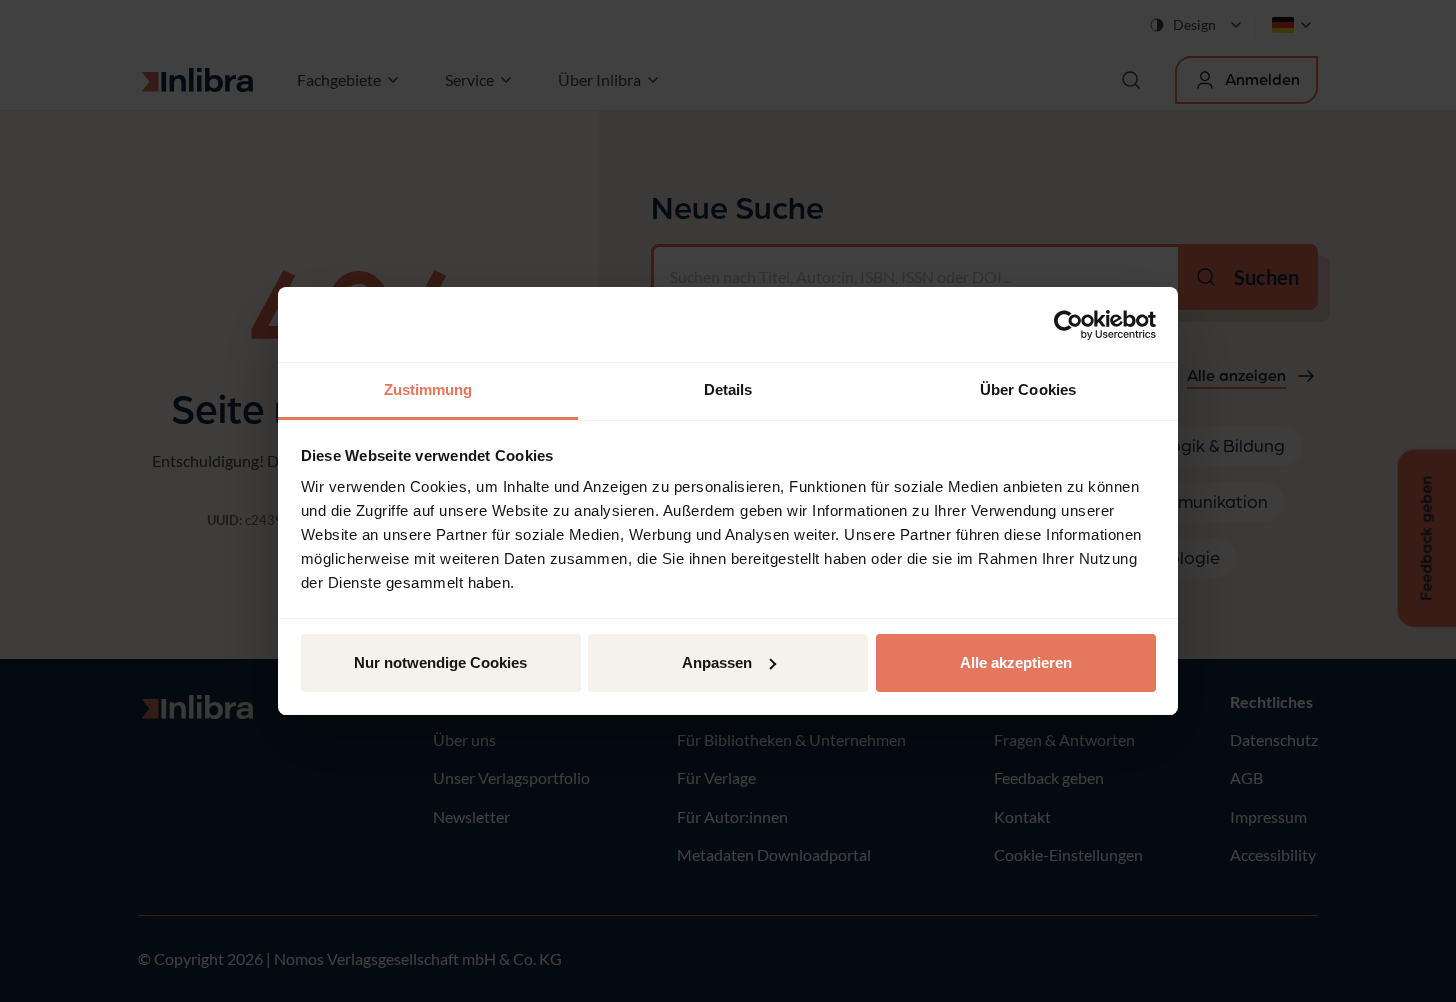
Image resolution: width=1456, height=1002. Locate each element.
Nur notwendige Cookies (440, 662)
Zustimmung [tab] (428, 389)
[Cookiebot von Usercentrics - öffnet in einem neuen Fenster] (1068, 325)
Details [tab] (728, 389)
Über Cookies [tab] (1028, 389)
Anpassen (717, 662)
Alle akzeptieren (1016, 662)
